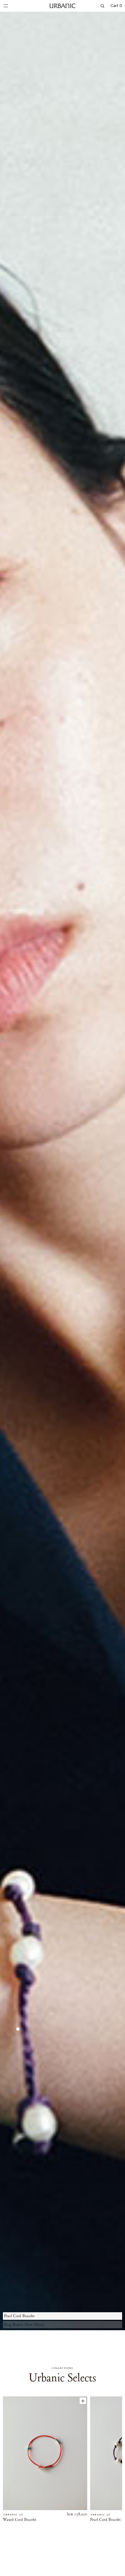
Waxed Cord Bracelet (20, 2520)
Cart (116, 6)
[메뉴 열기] (6, 6)
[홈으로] (63, 6)
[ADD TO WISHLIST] (83, 2401)
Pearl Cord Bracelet (105, 2520)
